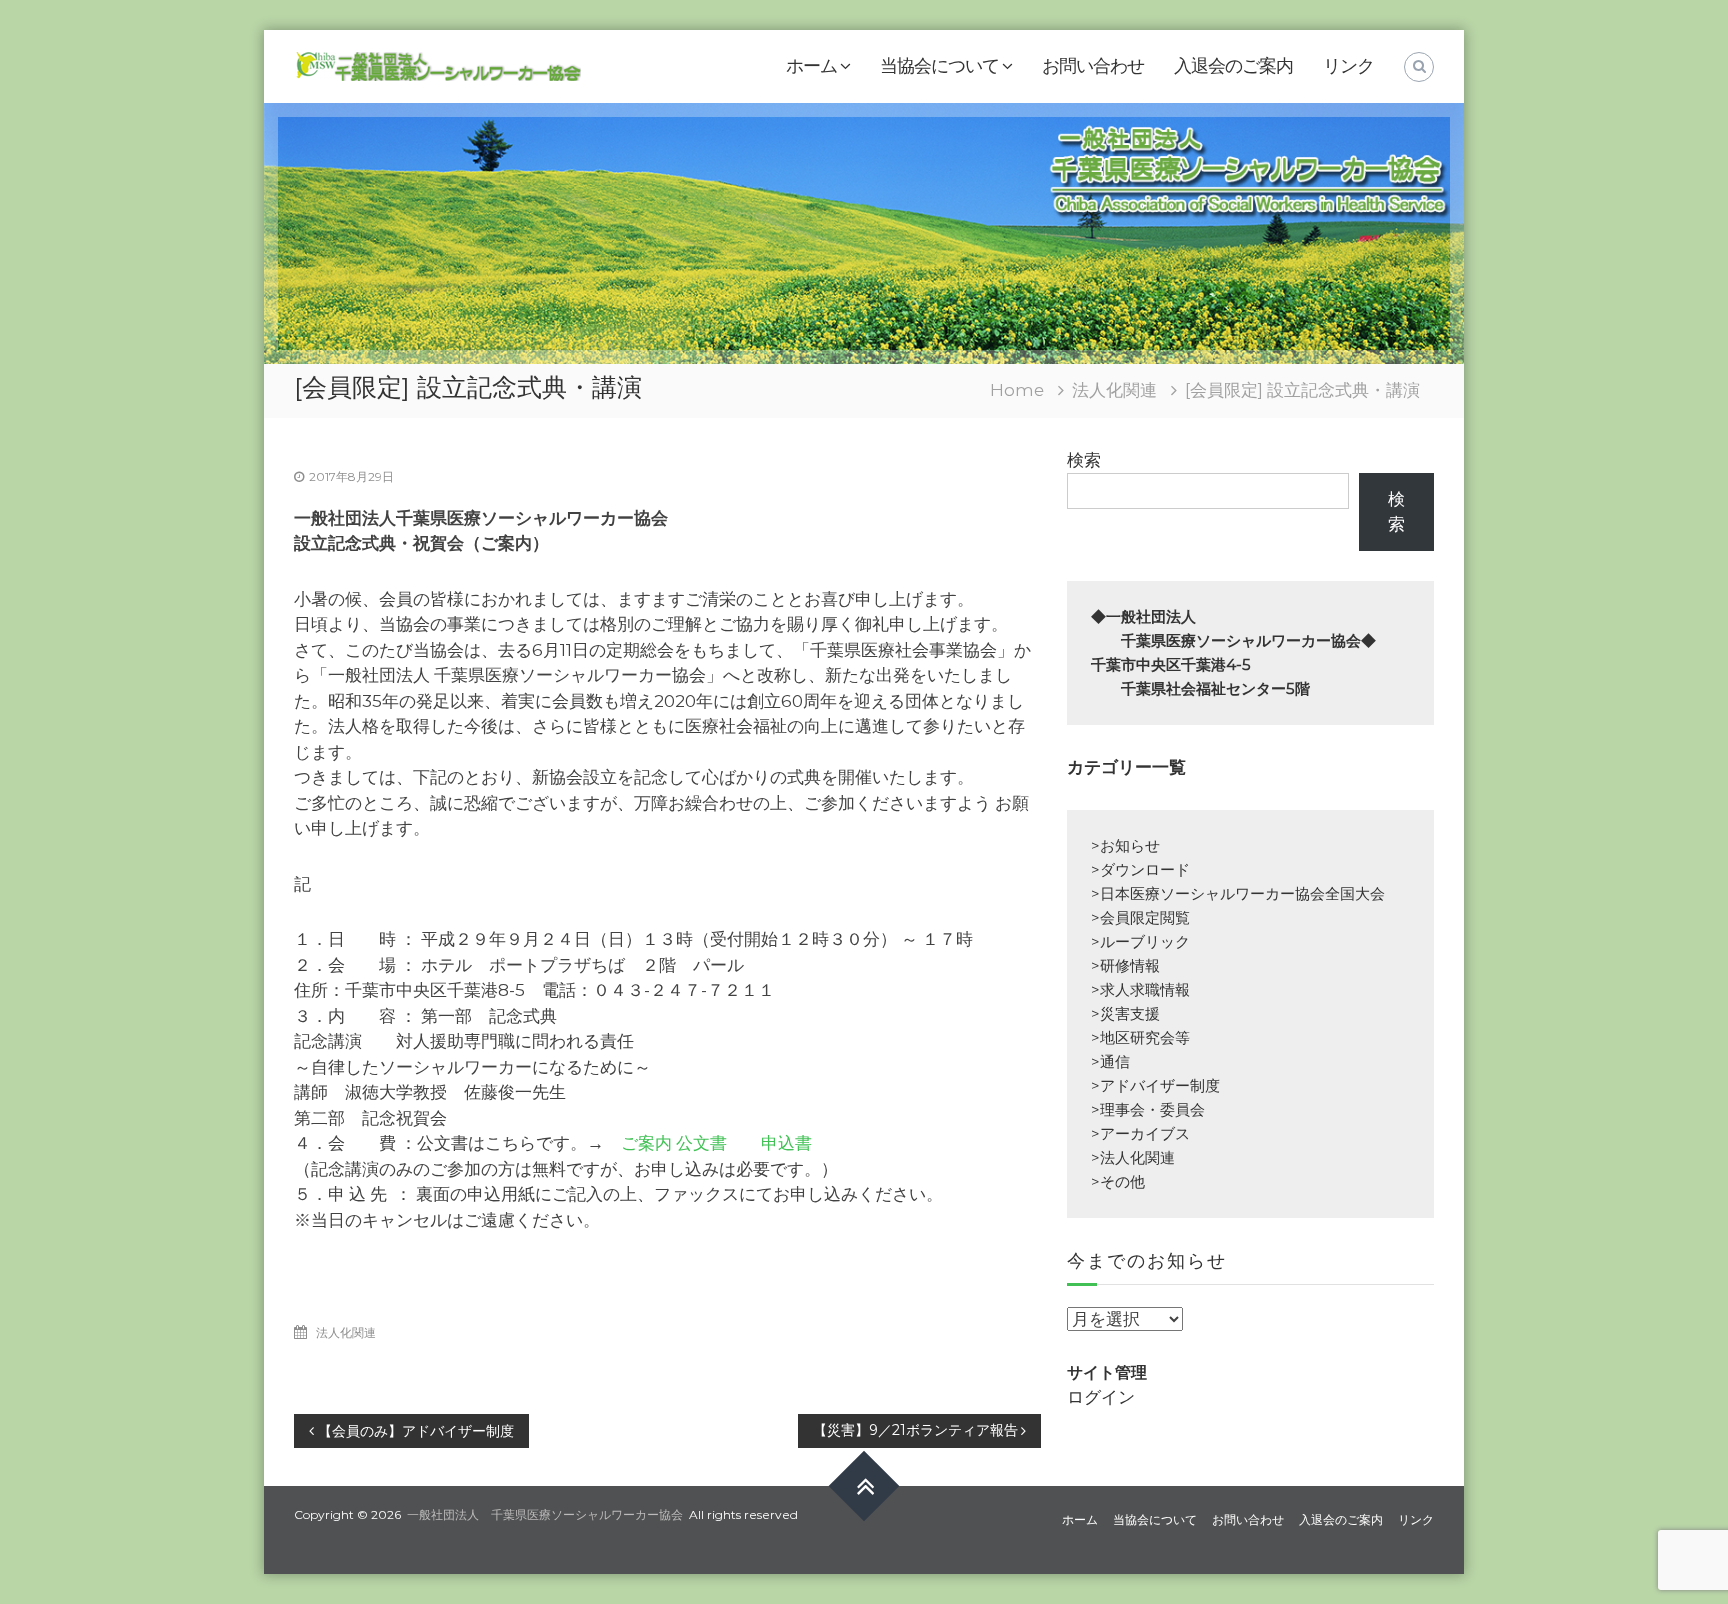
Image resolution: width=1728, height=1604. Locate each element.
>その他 (1118, 1181)
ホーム (811, 66)
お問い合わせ (1093, 66)
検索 (1084, 460)
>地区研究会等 (1140, 1037)
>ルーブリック (1140, 941)
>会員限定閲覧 (1140, 917)
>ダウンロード (1140, 869)
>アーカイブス (1140, 1133)
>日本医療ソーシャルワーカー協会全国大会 (1238, 893)
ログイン (1101, 1397)
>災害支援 (1125, 1013)
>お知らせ (1125, 845)
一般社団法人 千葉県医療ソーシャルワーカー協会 (545, 1514)
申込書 (786, 1143)
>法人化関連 (1133, 1157)
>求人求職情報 (1140, 989)
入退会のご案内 (1233, 66)
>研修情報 (1125, 965)
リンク (1348, 66)
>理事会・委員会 (1148, 1109)
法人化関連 (1114, 390)
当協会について (939, 66)
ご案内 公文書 (674, 1143)
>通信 (1110, 1061)
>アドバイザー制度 (1155, 1085)
